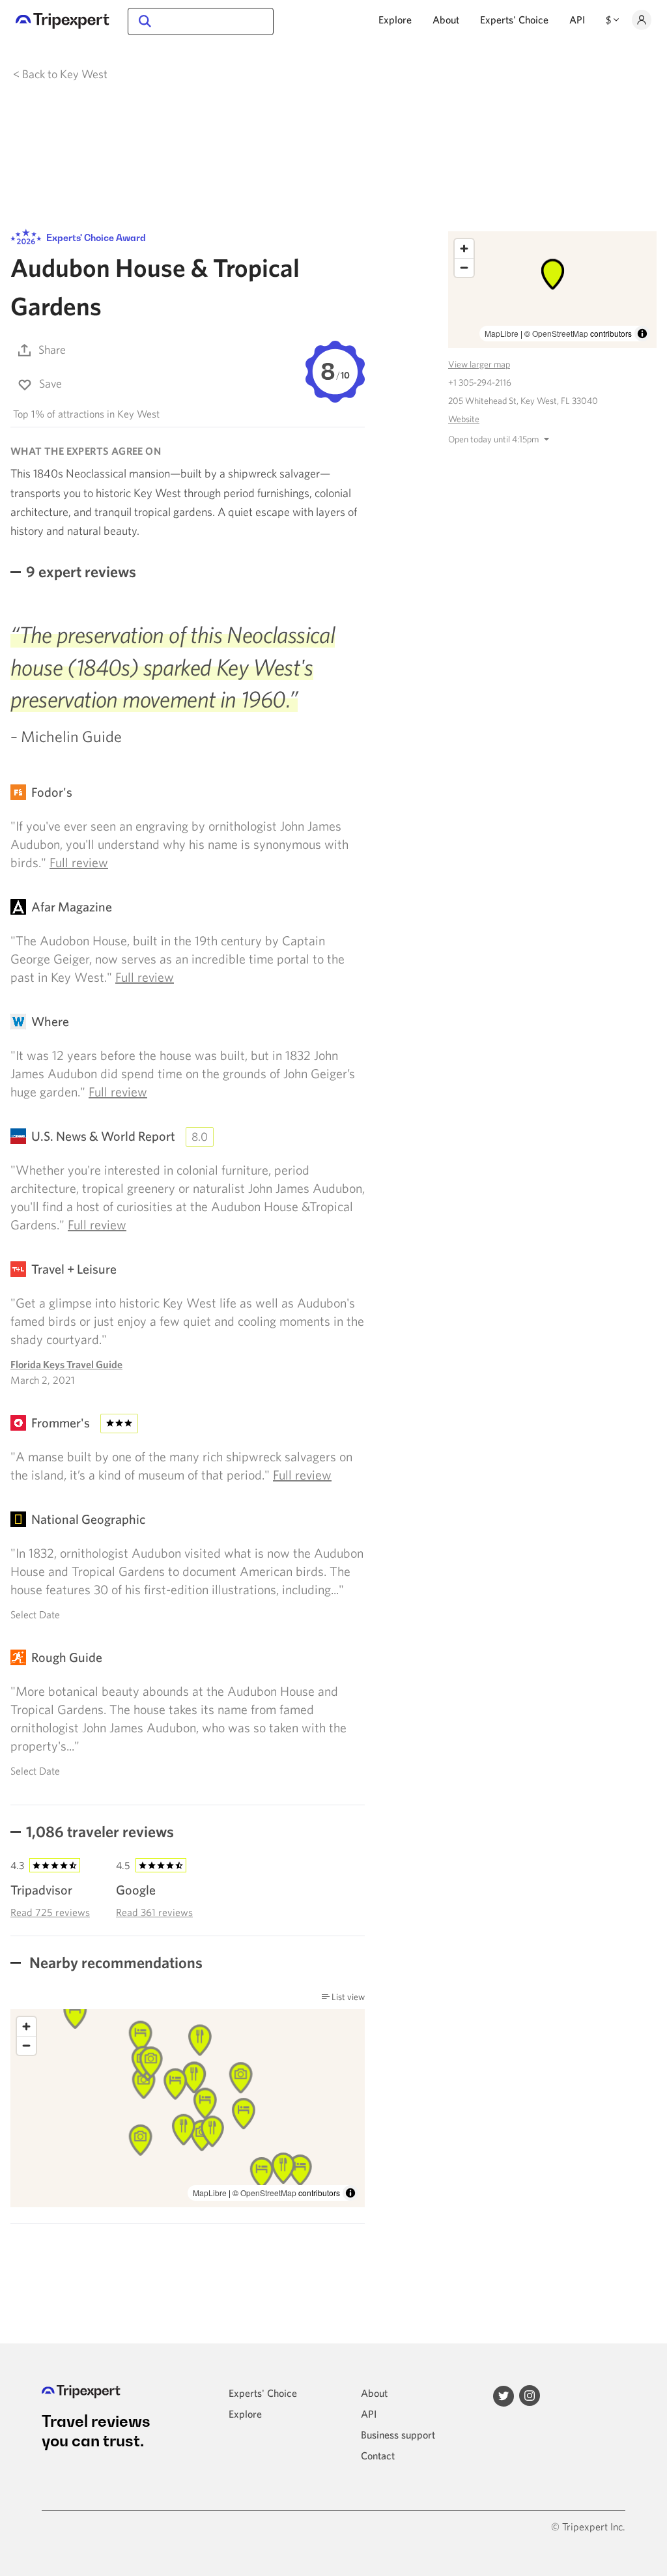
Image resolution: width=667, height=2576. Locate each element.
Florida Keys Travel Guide (66, 1364)
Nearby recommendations (114, 1962)
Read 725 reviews (50, 1912)
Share (52, 350)
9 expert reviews (81, 571)
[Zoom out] (26, 2045)
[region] (188, 2109)
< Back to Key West (60, 74)
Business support (398, 2435)
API (577, 20)
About (446, 20)
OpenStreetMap (268, 2193)
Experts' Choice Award (95, 237)
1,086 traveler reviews (100, 1831)
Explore (395, 20)
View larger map (479, 364)
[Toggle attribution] (350, 2193)
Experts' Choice (514, 20)
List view (347, 1997)
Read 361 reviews (154, 1912)
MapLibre (210, 2193)
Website (464, 419)
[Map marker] (300, 2170)
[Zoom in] (26, 2026)
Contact (378, 2455)
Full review (79, 862)
